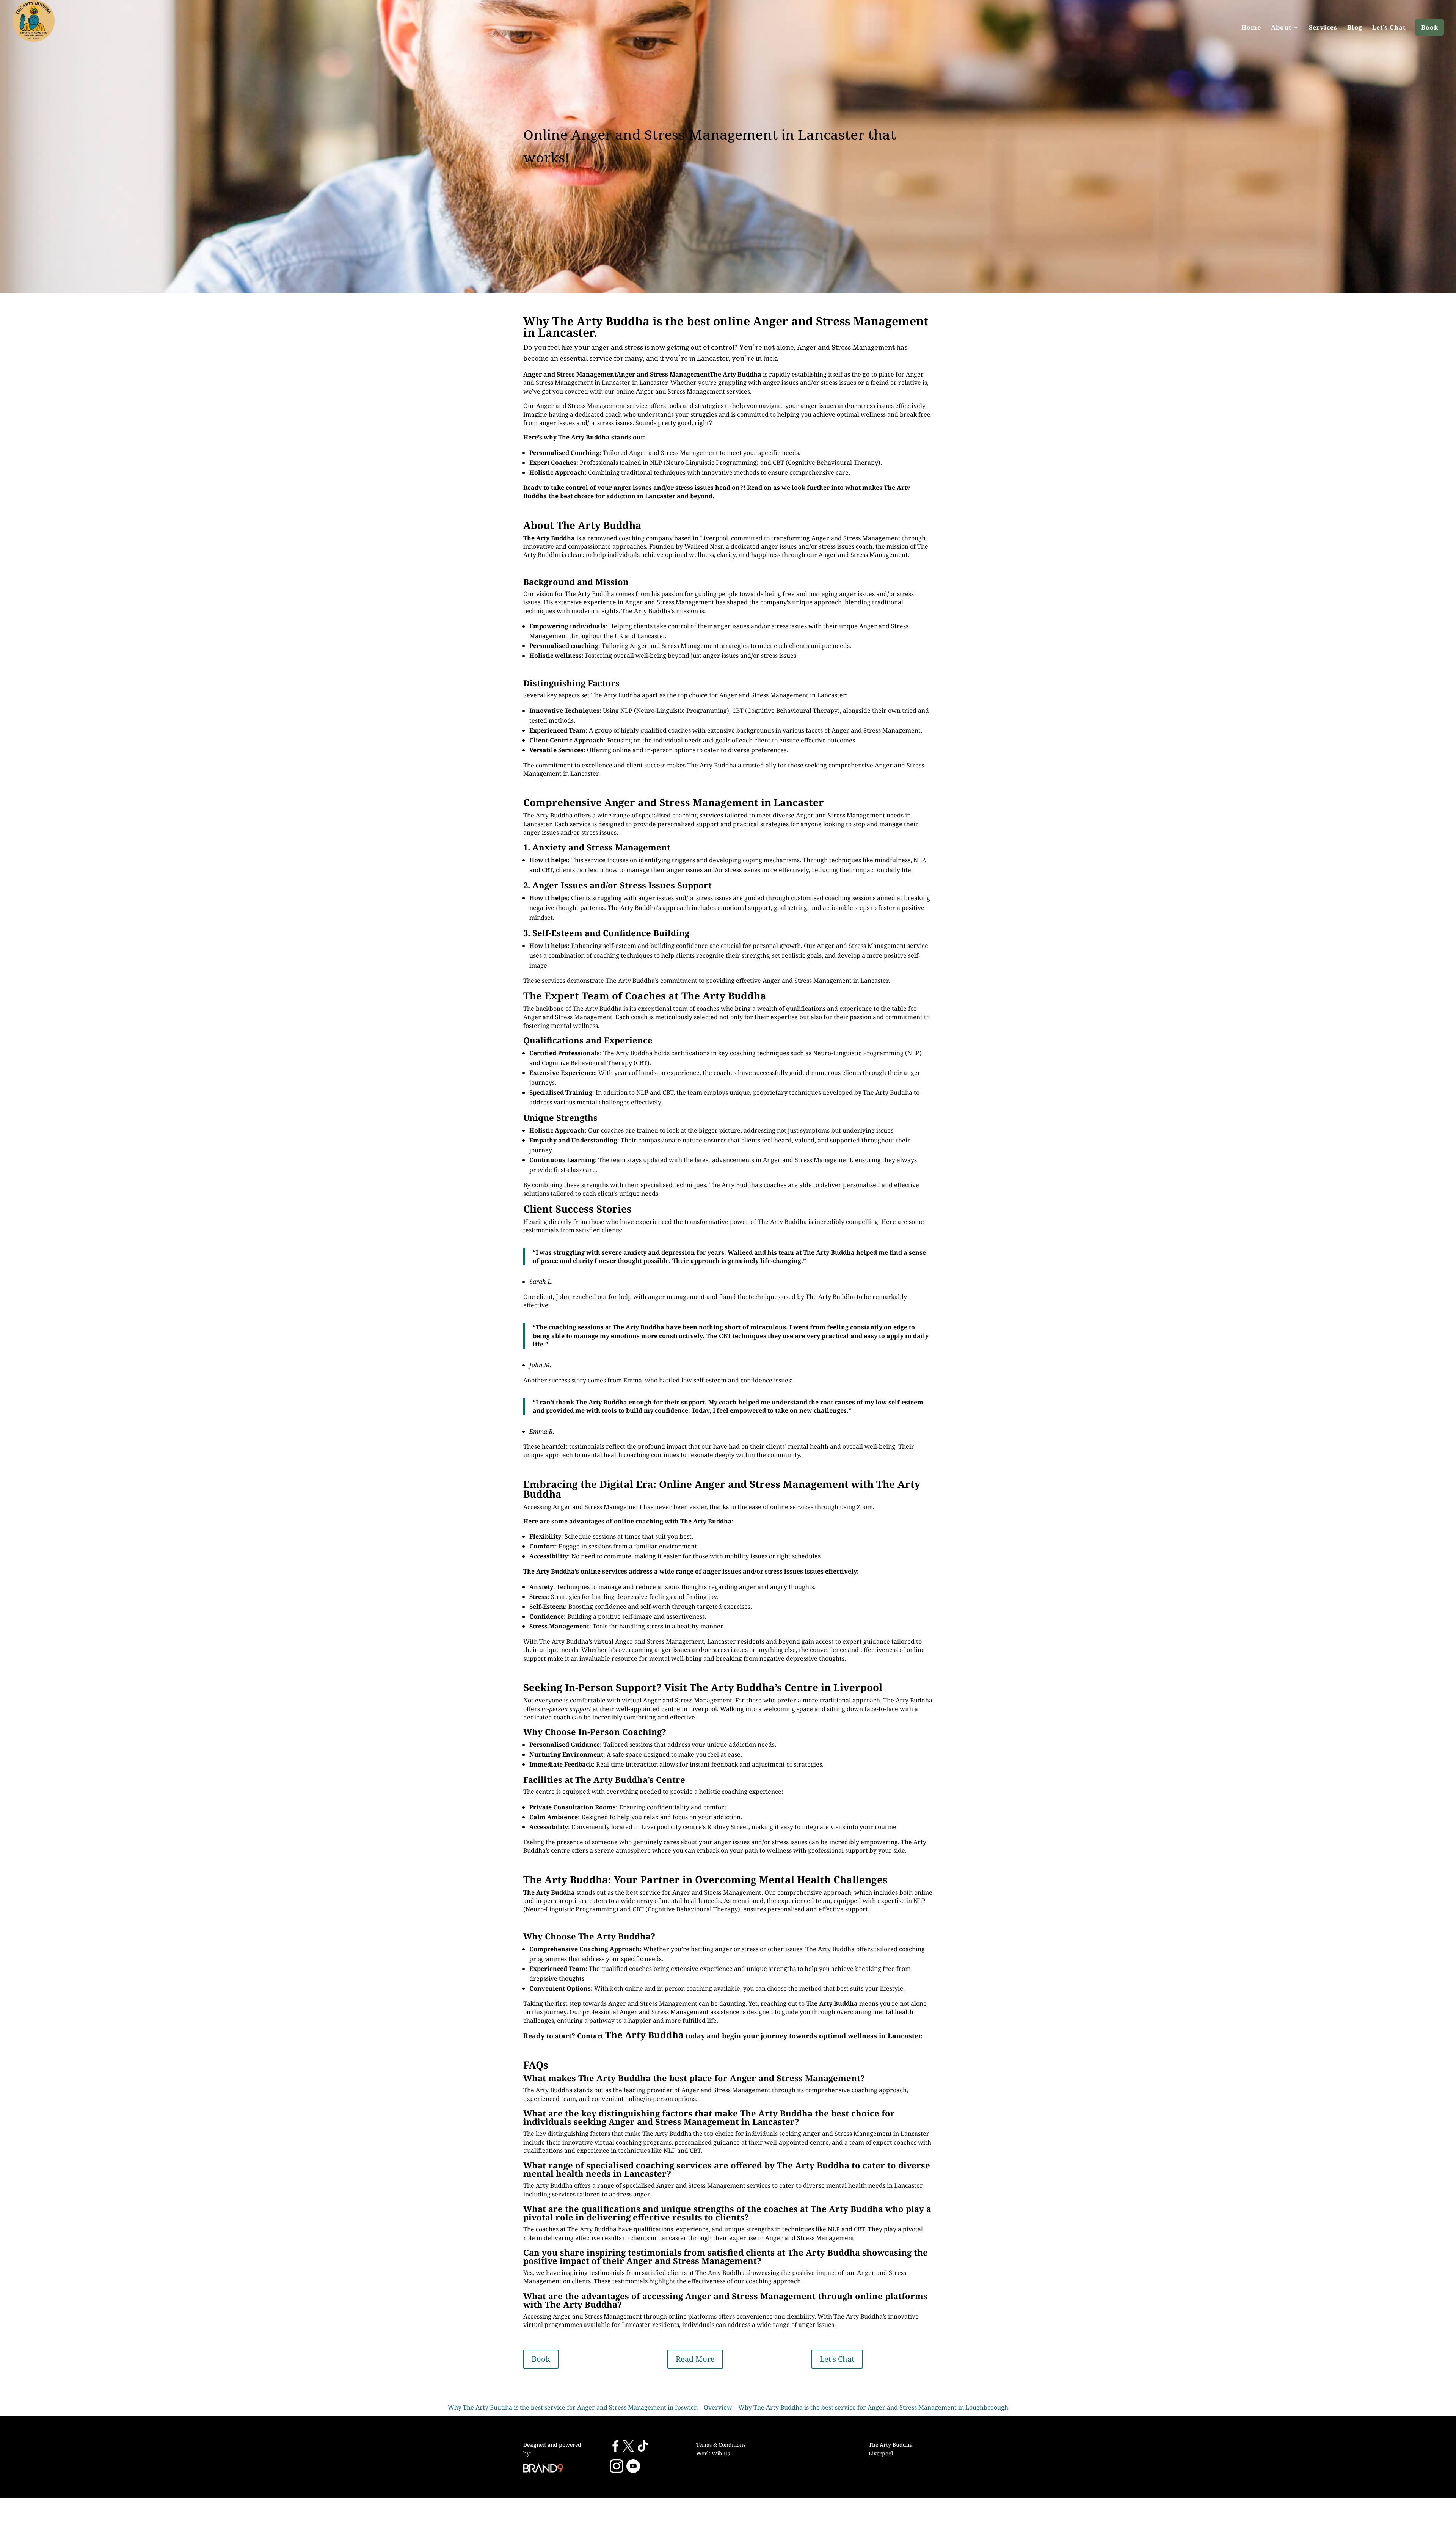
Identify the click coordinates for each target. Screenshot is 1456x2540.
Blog (1355, 27)
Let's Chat (837, 2359)
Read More (695, 2359)
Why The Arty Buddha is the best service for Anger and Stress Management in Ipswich (573, 2407)
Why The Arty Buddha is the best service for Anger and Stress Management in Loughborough (873, 2407)
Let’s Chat (1389, 27)
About (1281, 27)
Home (1251, 27)
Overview (718, 2407)
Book (1430, 27)
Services (1323, 27)
